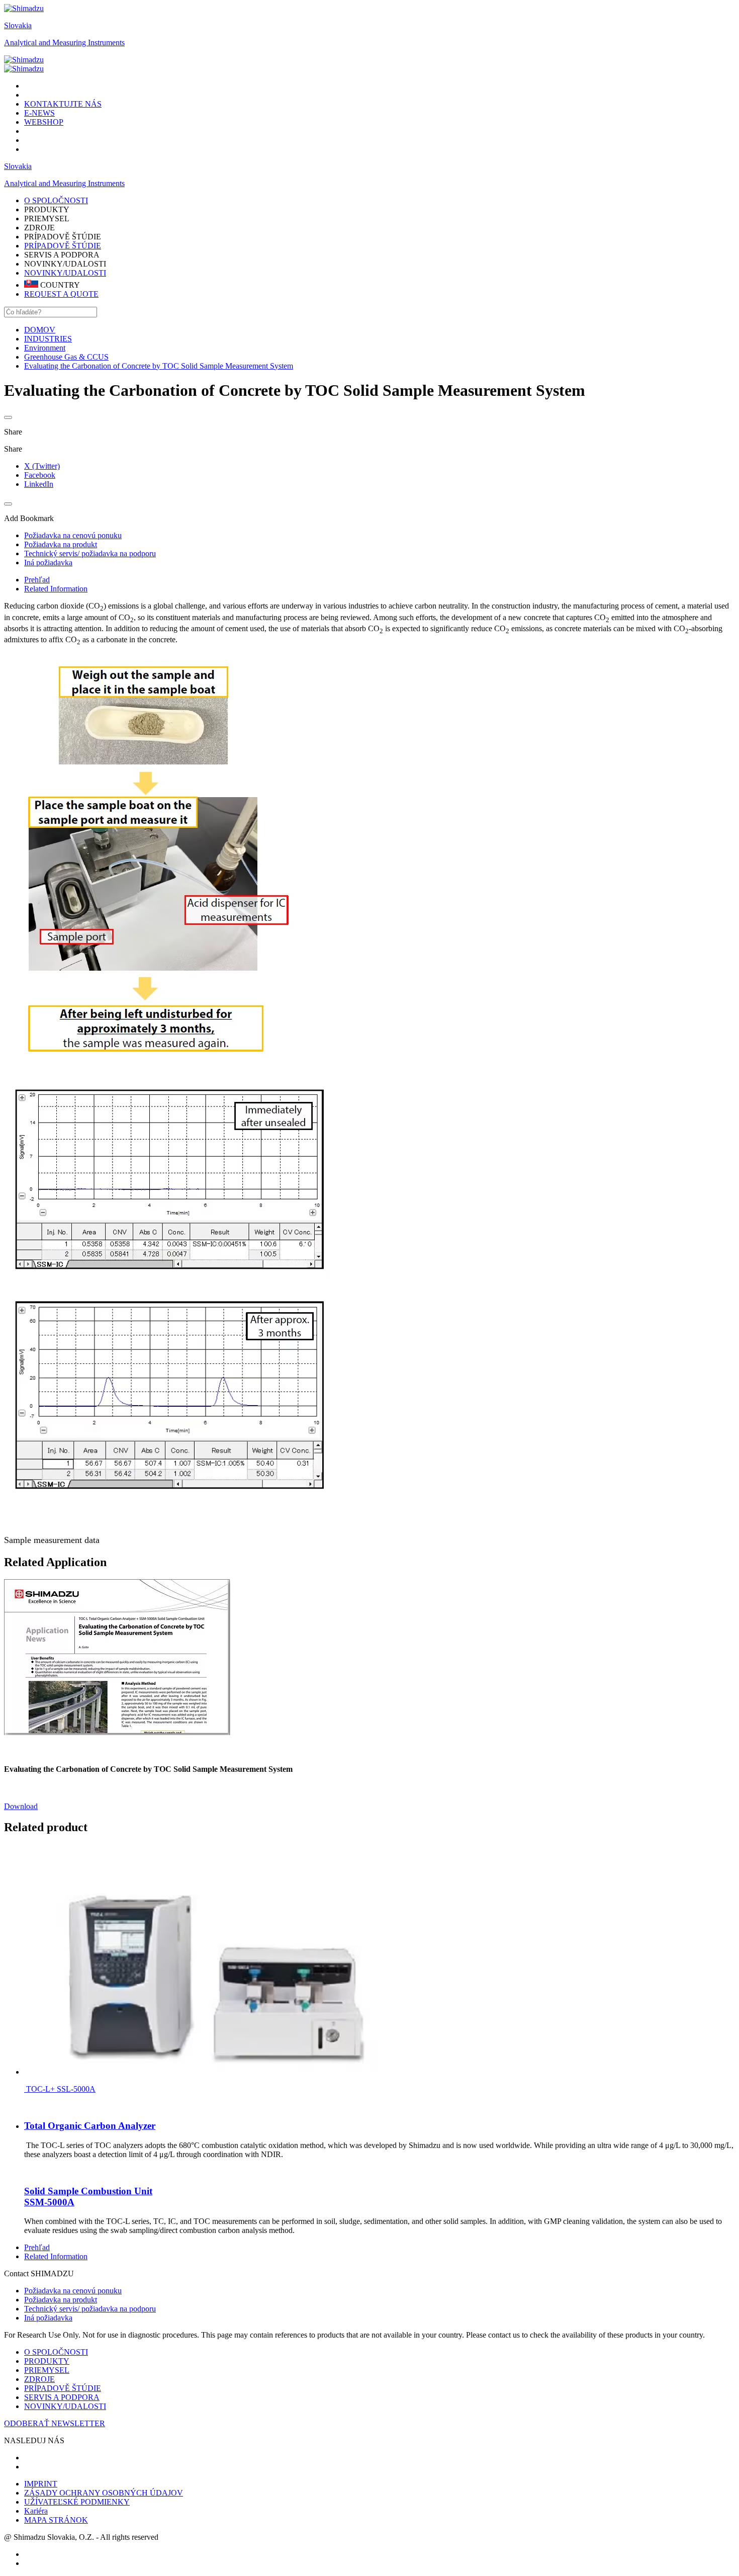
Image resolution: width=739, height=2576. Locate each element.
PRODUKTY (47, 2361)
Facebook (40, 475)
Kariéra (36, 2511)
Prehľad (37, 580)
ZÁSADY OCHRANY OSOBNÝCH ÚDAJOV (104, 2493)
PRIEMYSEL (47, 2370)
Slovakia (18, 25)
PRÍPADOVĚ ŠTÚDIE (63, 246)
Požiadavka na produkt (61, 2300)
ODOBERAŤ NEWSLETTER (55, 2423)
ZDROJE (39, 2379)
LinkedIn (39, 484)
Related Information (56, 589)
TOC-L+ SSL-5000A (60, 2089)
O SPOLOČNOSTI (56, 2352)
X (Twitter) (42, 466)
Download (21, 1806)
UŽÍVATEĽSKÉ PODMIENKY (77, 2502)
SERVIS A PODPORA (62, 2397)
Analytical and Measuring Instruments (64, 42)
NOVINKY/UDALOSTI (65, 273)
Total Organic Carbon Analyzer (90, 2126)
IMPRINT (41, 2484)
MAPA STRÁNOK (56, 2520)
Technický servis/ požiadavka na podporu (90, 2309)
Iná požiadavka (48, 2318)
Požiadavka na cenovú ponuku (73, 2291)
